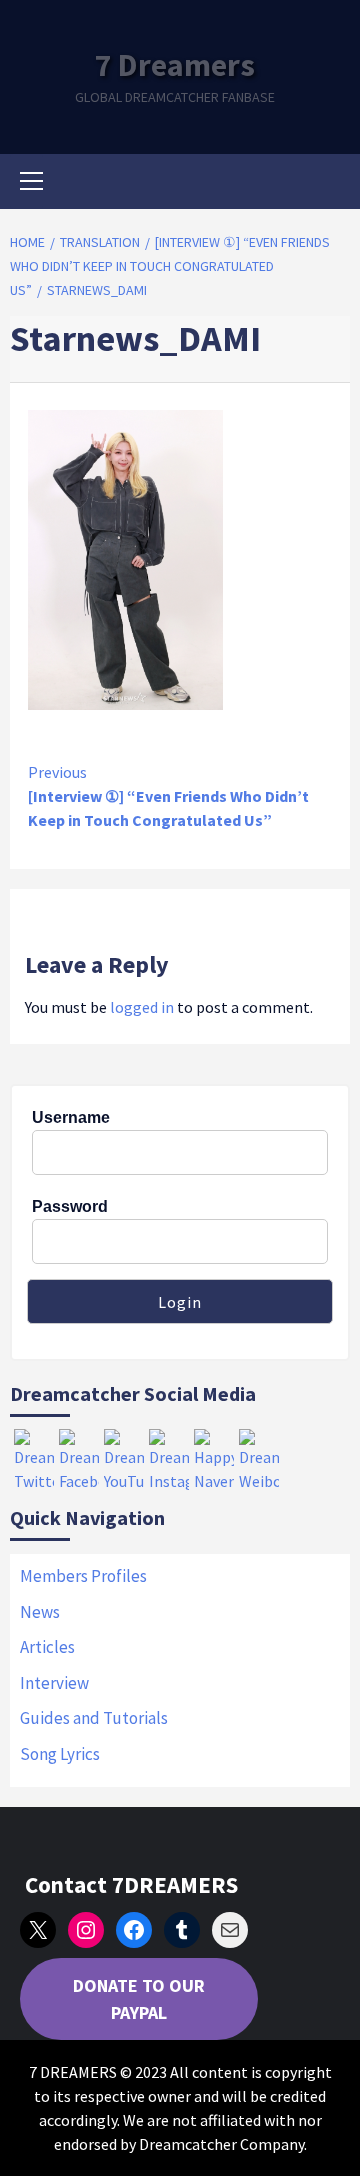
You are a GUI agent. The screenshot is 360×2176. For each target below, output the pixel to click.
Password (70, 1206)
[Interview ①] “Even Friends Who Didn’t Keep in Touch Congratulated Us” (168, 796)
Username (71, 1117)
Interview (54, 1683)
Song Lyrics (60, 1754)
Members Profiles (83, 1576)
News (40, 1612)
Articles (47, 1647)
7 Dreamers (175, 65)
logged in (142, 1007)
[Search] (327, 184)
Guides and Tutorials (94, 1718)
